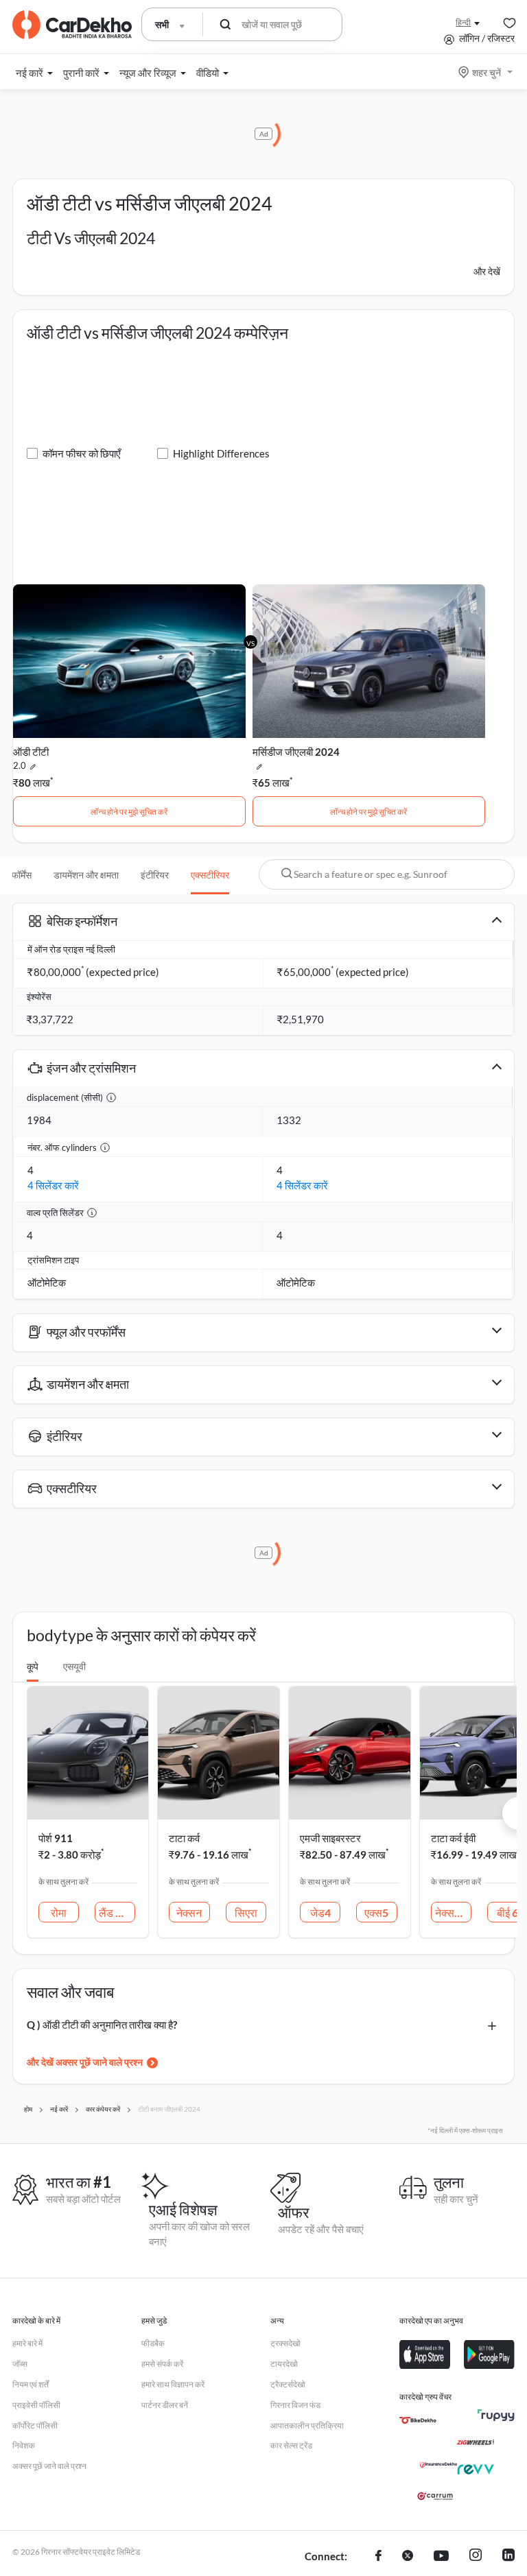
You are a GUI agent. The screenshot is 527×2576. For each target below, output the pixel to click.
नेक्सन (189, 1912)
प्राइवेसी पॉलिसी (36, 2405)
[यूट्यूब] (441, 2557)
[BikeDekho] (418, 2420)
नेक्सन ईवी (453, 1912)
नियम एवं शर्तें (31, 2384)
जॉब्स (20, 2364)
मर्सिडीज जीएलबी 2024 (296, 752)
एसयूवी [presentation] (74, 1666)
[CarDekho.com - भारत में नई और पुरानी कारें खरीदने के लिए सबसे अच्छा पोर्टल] (72, 25)
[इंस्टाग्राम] (476, 2557)
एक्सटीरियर (210, 875)
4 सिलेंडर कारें (53, 1185)
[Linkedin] (508, 2557)
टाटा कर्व (184, 1838)
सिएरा (246, 1912)
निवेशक (24, 2445)
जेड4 (320, 1912)
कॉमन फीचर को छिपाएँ (82, 453)
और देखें (487, 271)
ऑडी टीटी (31, 752)
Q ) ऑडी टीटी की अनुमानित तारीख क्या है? (102, 2025)
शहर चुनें (487, 72)
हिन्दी (463, 22)
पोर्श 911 (56, 1838)
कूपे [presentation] (33, 1666)
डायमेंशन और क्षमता (86, 875)
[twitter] (408, 2557)
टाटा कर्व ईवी (453, 1838)
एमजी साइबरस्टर (330, 1838)
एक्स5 (376, 1912)
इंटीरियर (155, 875)
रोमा (59, 1912)
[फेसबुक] (378, 2557)
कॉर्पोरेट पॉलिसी (35, 2425)
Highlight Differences (221, 453)
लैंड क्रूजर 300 (117, 1912)
